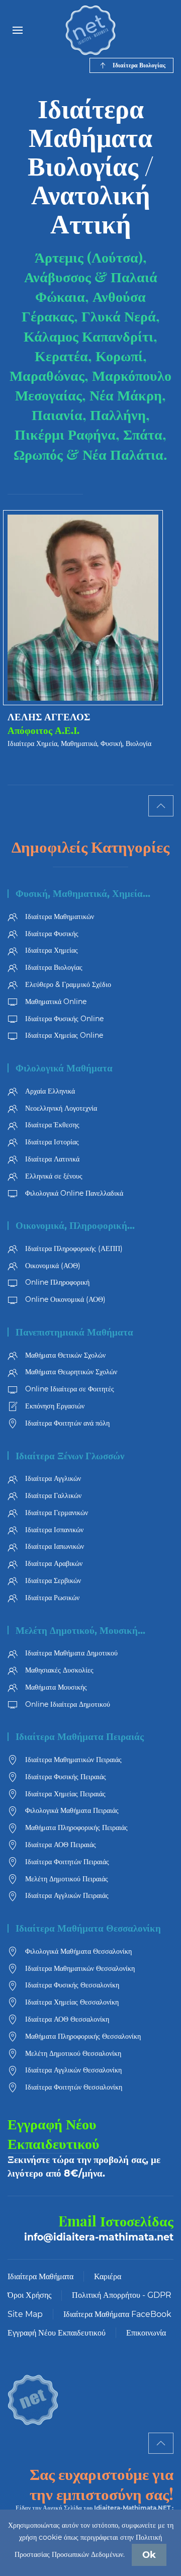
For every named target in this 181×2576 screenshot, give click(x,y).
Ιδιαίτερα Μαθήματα (40, 2276)
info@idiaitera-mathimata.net (99, 2237)
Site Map (25, 2314)
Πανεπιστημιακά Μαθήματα (74, 1332)
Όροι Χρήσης (29, 2295)
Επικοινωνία (146, 2333)
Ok (149, 2555)
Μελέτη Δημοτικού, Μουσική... (80, 1631)
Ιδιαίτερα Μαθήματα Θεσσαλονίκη (88, 1928)
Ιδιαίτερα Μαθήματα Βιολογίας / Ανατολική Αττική (91, 165)
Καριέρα (108, 2276)
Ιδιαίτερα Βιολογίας (139, 65)
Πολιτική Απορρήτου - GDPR (122, 2295)
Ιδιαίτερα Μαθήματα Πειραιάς (80, 1737)
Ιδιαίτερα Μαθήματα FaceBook (117, 2314)
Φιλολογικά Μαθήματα (64, 1068)
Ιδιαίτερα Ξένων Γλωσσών (70, 1456)
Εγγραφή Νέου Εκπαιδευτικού (57, 2333)
